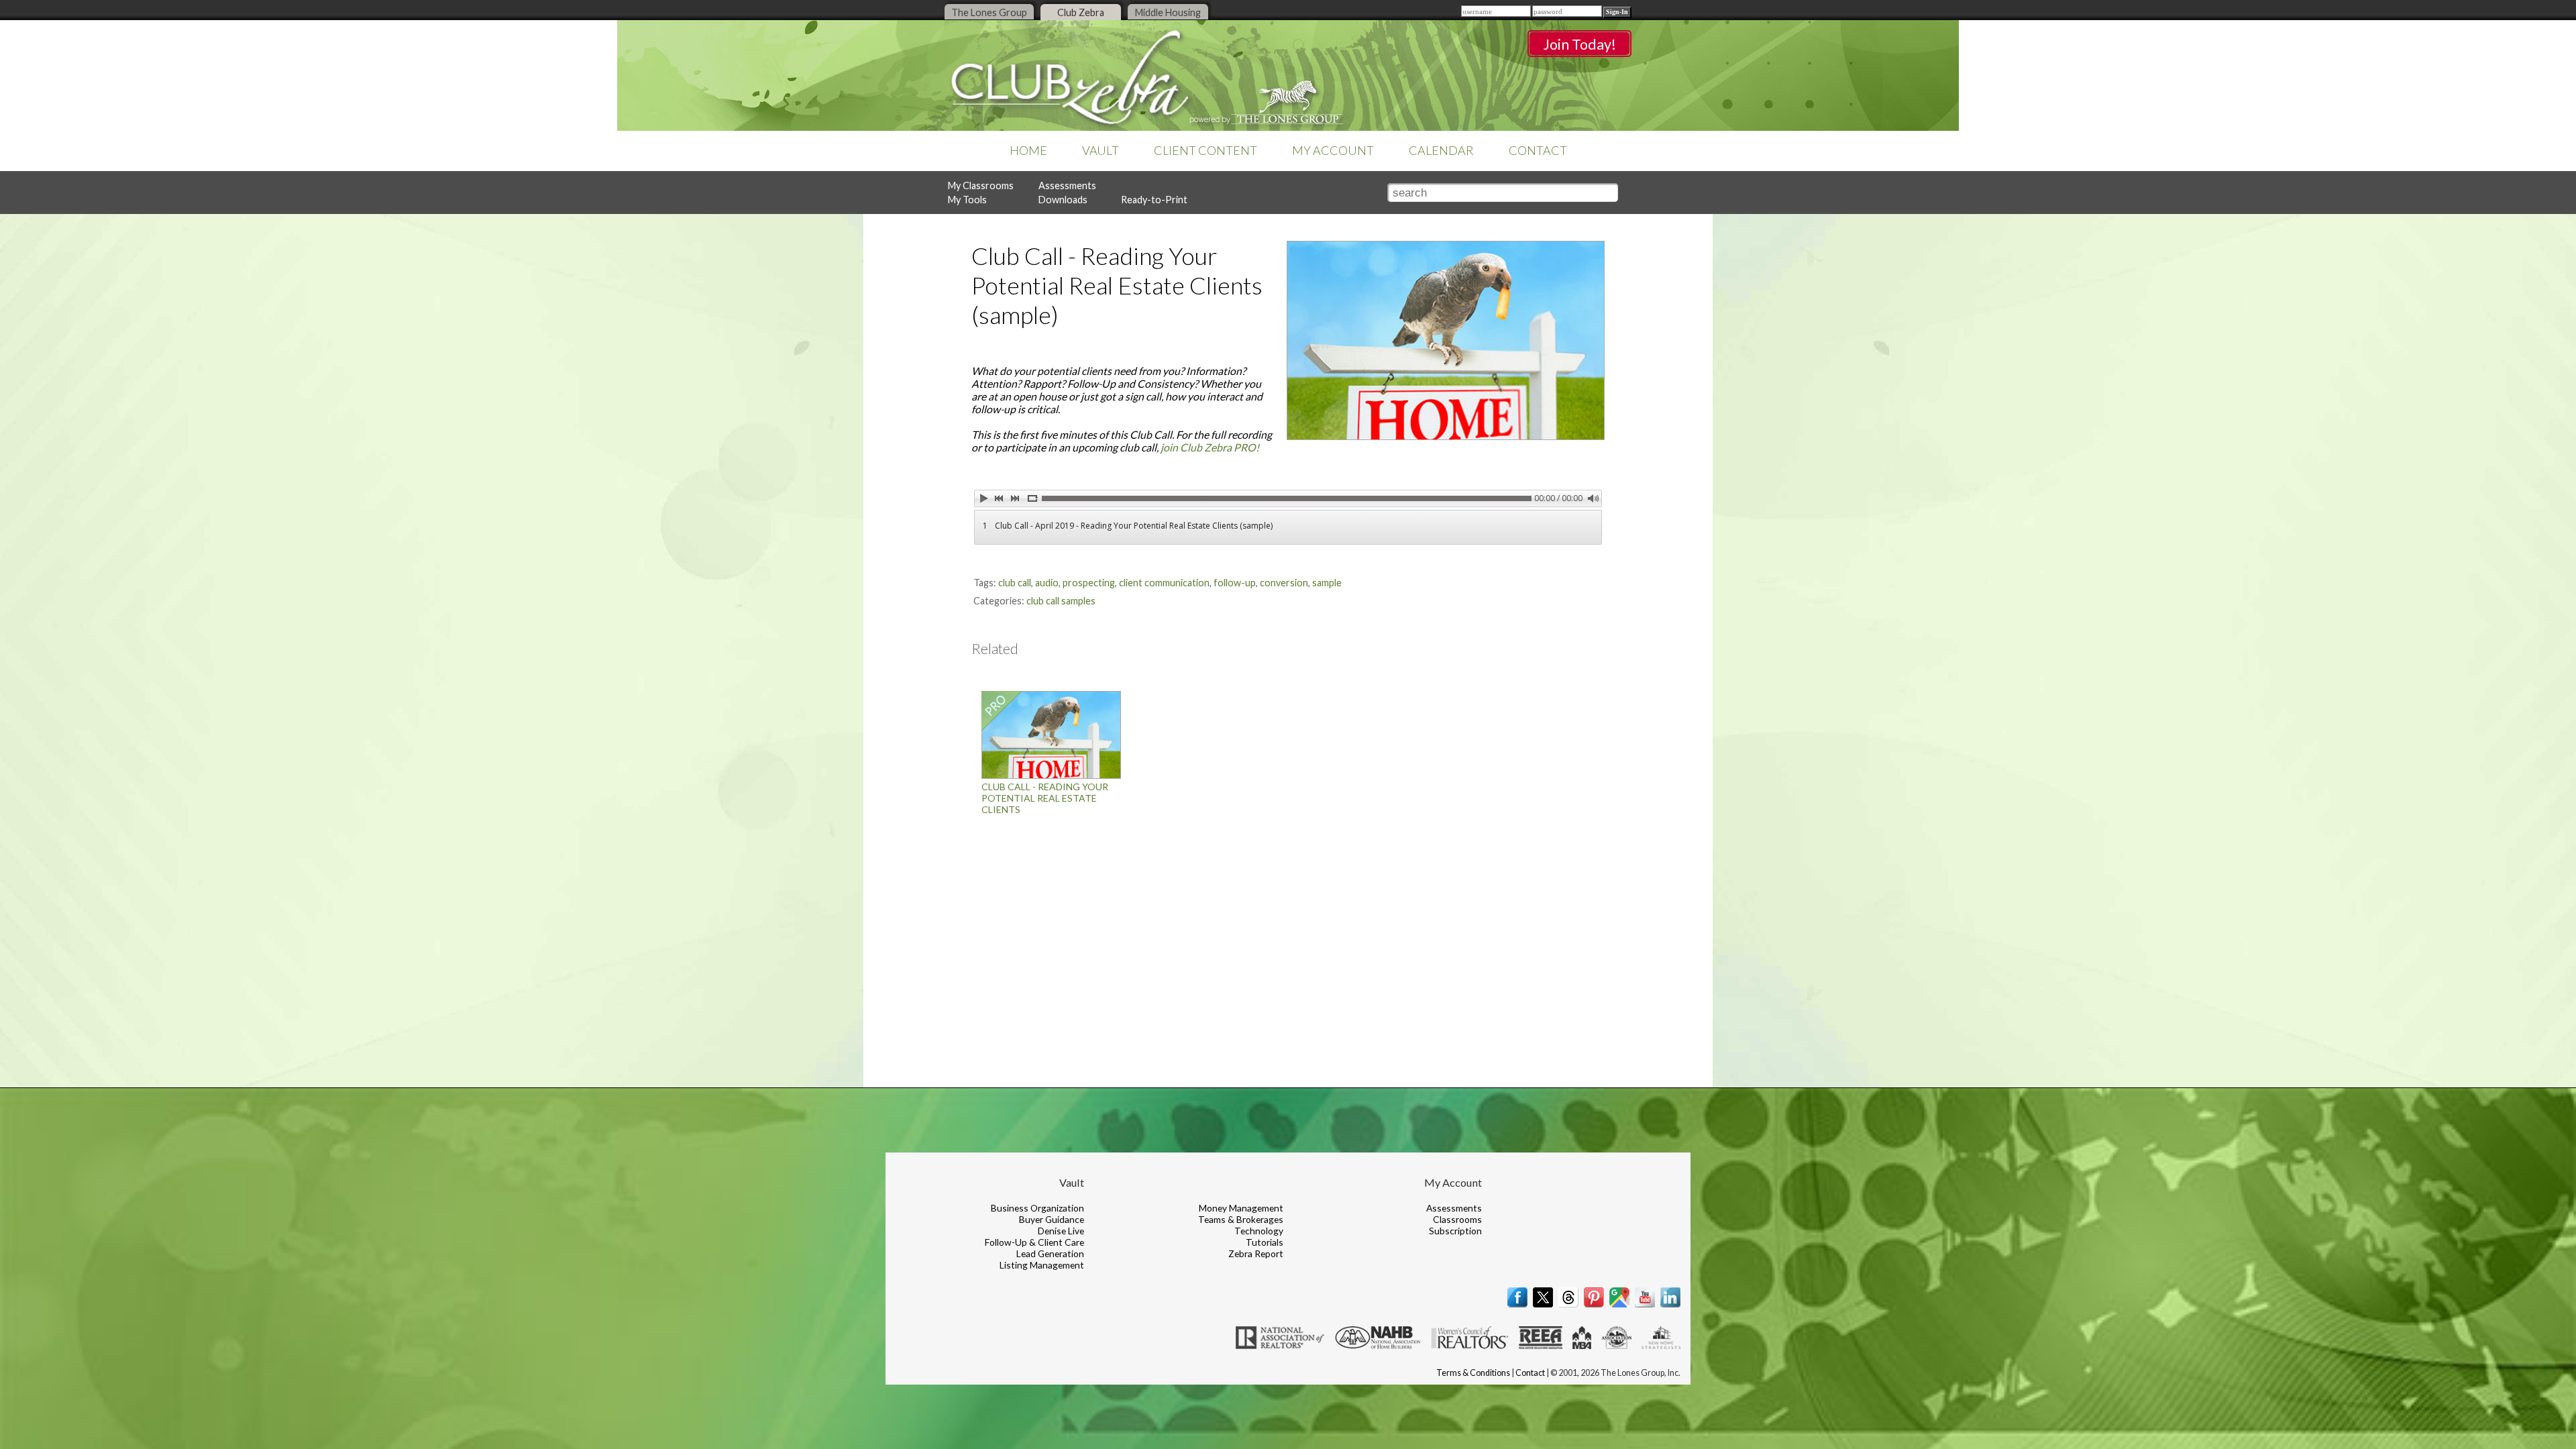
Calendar (1441, 150)
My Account (1333, 150)
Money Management (1241, 1208)
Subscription (1455, 1231)
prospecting (1089, 583)
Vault (1101, 150)
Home (1028, 150)
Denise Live (1061, 1231)
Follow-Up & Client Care (1034, 1242)
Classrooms (1457, 1219)
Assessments (1067, 185)
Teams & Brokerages (1241, 1219)
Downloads (1063, 200)
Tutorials (1265, 1242)
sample (1327, 583)
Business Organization (1037, 1208)
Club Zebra (1081, 12)
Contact (1538, 150)
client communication (1164, 583)
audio (1047, 583)
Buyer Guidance (1052, 1219)
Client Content (1205, 150)
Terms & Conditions (1473, 1373)
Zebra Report (1256, 1253)
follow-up (1235, 583)
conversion (1284, 583)
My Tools (967, 200)
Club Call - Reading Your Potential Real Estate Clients (1045, 798)
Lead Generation (1050, 1253)
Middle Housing (1168, 12)
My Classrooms (981, 185)
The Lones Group (989, 12)
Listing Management (1042, 1265)
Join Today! (1579, 44)
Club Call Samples (1061, 601)
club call (1015, 583)
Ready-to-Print (1154, 200)
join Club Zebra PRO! (1210, 447)
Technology (1259, 1231)
